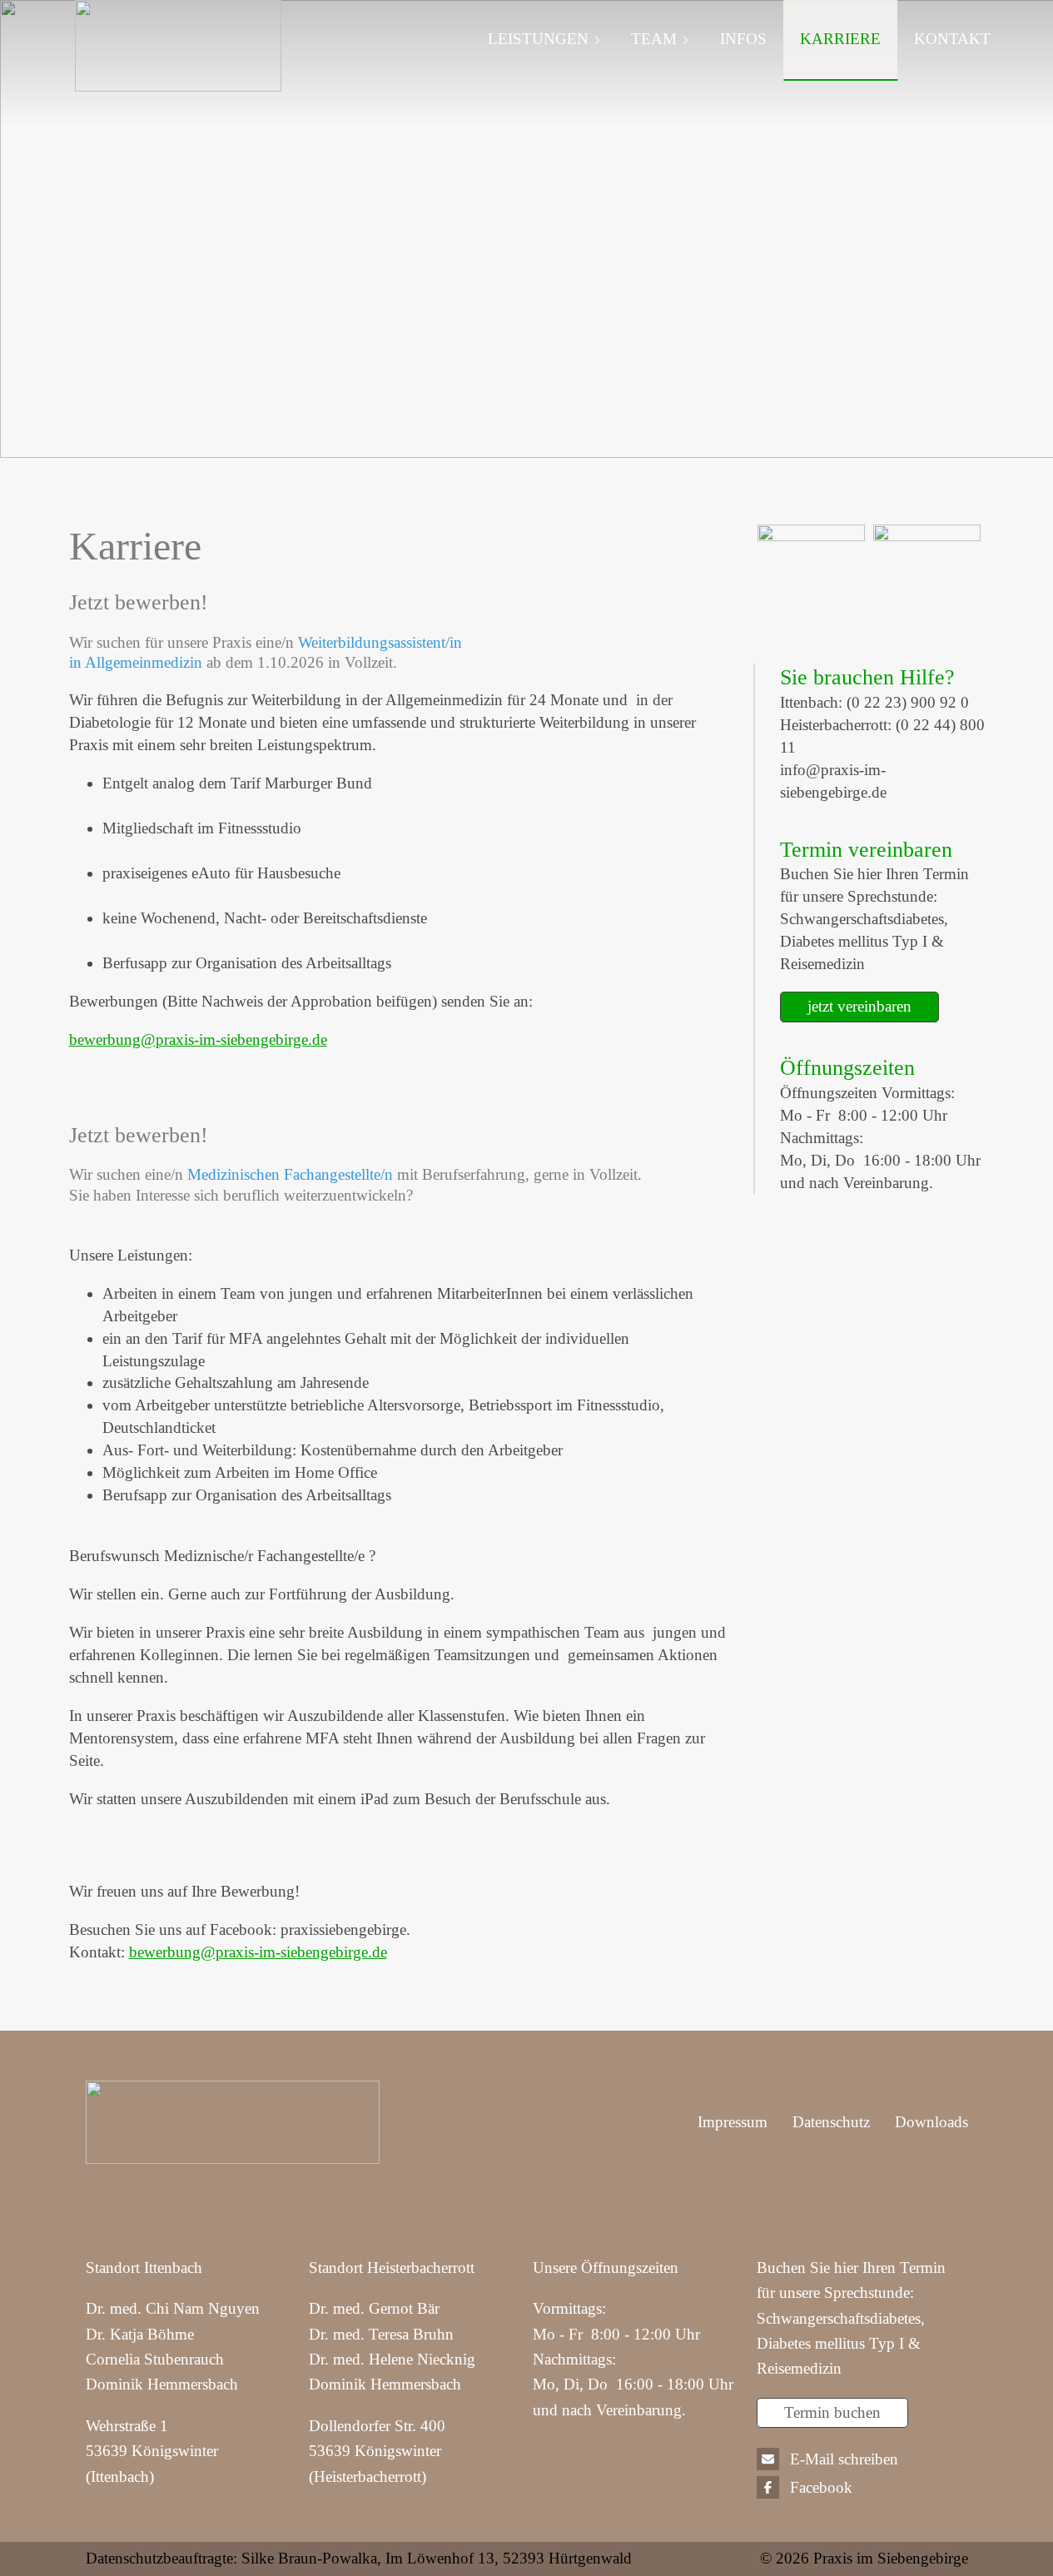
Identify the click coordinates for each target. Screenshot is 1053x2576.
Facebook (821, 2487)
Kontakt (952, 39)
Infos (743, 39)
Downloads (931, 2122)
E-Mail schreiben (844, 2459)
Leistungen (538, 39)
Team (654, 39)
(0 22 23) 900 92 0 (908, 702)
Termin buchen (832, 2412)
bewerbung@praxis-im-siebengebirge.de (198, 1039)
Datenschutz (831, 2122)
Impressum (733, 2122)
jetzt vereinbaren (859, 1006)
